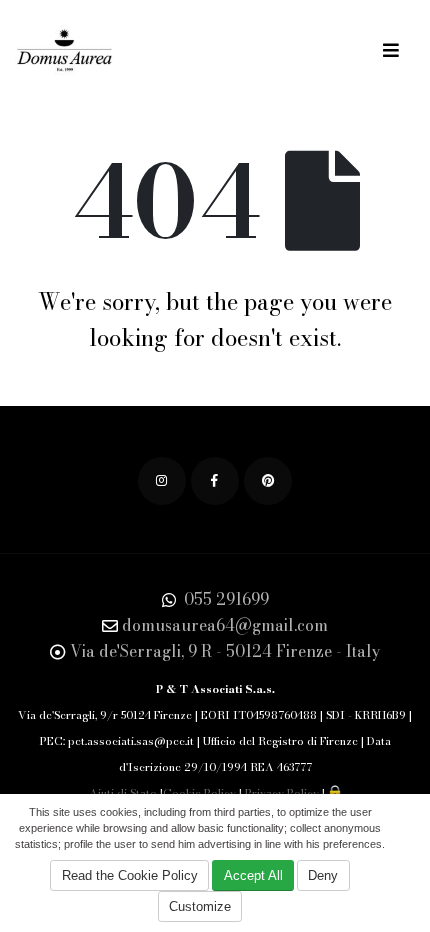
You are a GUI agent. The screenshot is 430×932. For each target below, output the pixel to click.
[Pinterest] (268, 481)
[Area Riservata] (335, 793)
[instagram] (162, 481)
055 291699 (224, 599)
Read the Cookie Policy (130, 875)
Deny (323, 875)
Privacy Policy (282, 793)
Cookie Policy (199, 793)
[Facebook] (215, 481)
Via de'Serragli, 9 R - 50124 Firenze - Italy (225, 651)
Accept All (253, 875)
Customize (200, 906)
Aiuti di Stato (123, 793)
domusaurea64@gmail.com (225, 625)
